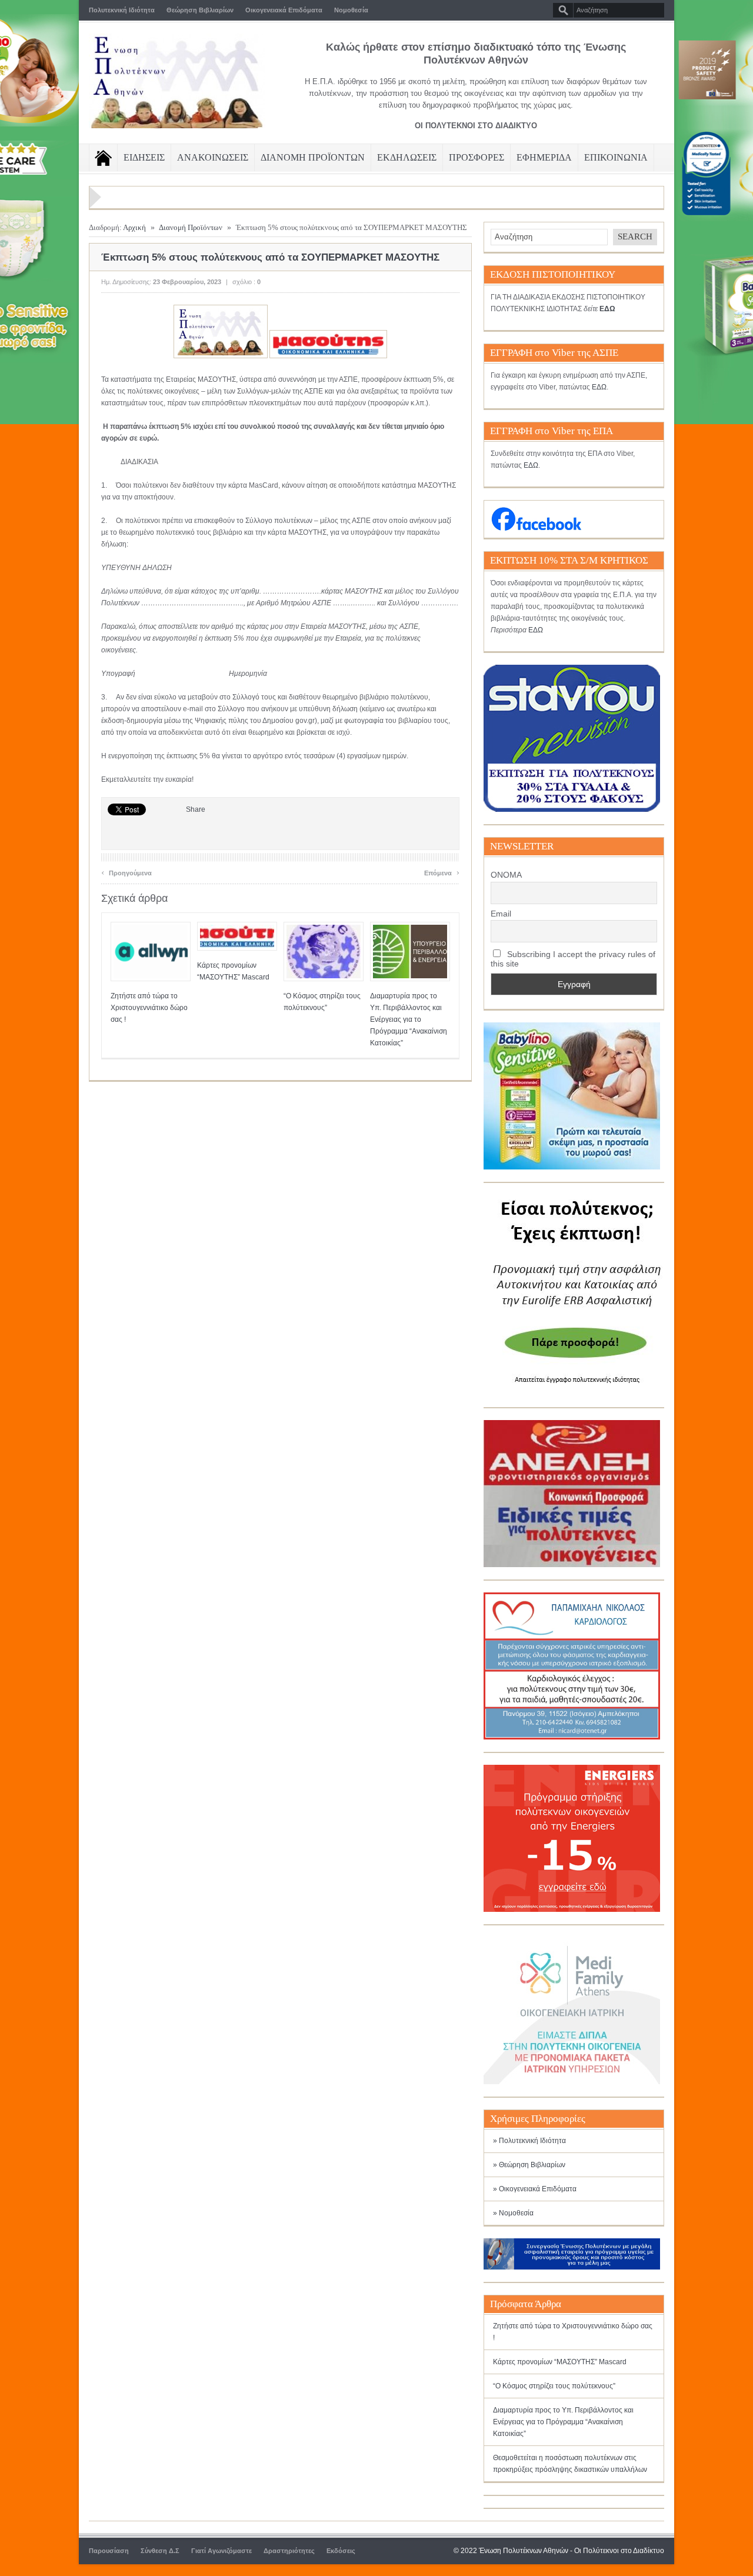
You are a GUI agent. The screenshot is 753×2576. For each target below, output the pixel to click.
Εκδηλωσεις (407, 157)
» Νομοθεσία (513, 2213)
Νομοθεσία (351, 10)
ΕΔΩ (599, 387)
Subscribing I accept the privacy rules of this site (573, 959)
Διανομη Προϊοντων (313, 157)
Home (103, 158)
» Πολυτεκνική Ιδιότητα (529, 2141)
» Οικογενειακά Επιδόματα (535, 2189)
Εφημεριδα (544, 157)
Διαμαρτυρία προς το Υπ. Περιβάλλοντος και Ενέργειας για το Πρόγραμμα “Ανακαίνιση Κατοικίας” (409, 1019)
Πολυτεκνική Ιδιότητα (122, 10)
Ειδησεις (144, 157)
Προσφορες (477, 157)
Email (501, 914)
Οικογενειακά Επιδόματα (284, 10)
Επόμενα (442, 872)
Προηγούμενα (126, 872)
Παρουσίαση (109, 2551)
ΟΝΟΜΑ (506, 875)
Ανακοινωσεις (213, 157)
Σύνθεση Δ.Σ (160, 2551)
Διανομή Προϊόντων (191, 227)
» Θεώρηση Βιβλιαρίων (529, 2165)
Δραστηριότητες (289, 2551)
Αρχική (134, 227)
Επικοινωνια (616, 157)
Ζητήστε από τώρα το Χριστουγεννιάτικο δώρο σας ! (149, 1008)
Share (196, 809)
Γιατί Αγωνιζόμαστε (221, 2551)
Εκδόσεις (341, 2551)
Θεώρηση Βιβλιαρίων (200, 10)
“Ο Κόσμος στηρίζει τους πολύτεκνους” (554, 2386)
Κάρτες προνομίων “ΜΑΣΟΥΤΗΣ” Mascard (560, 2362)
